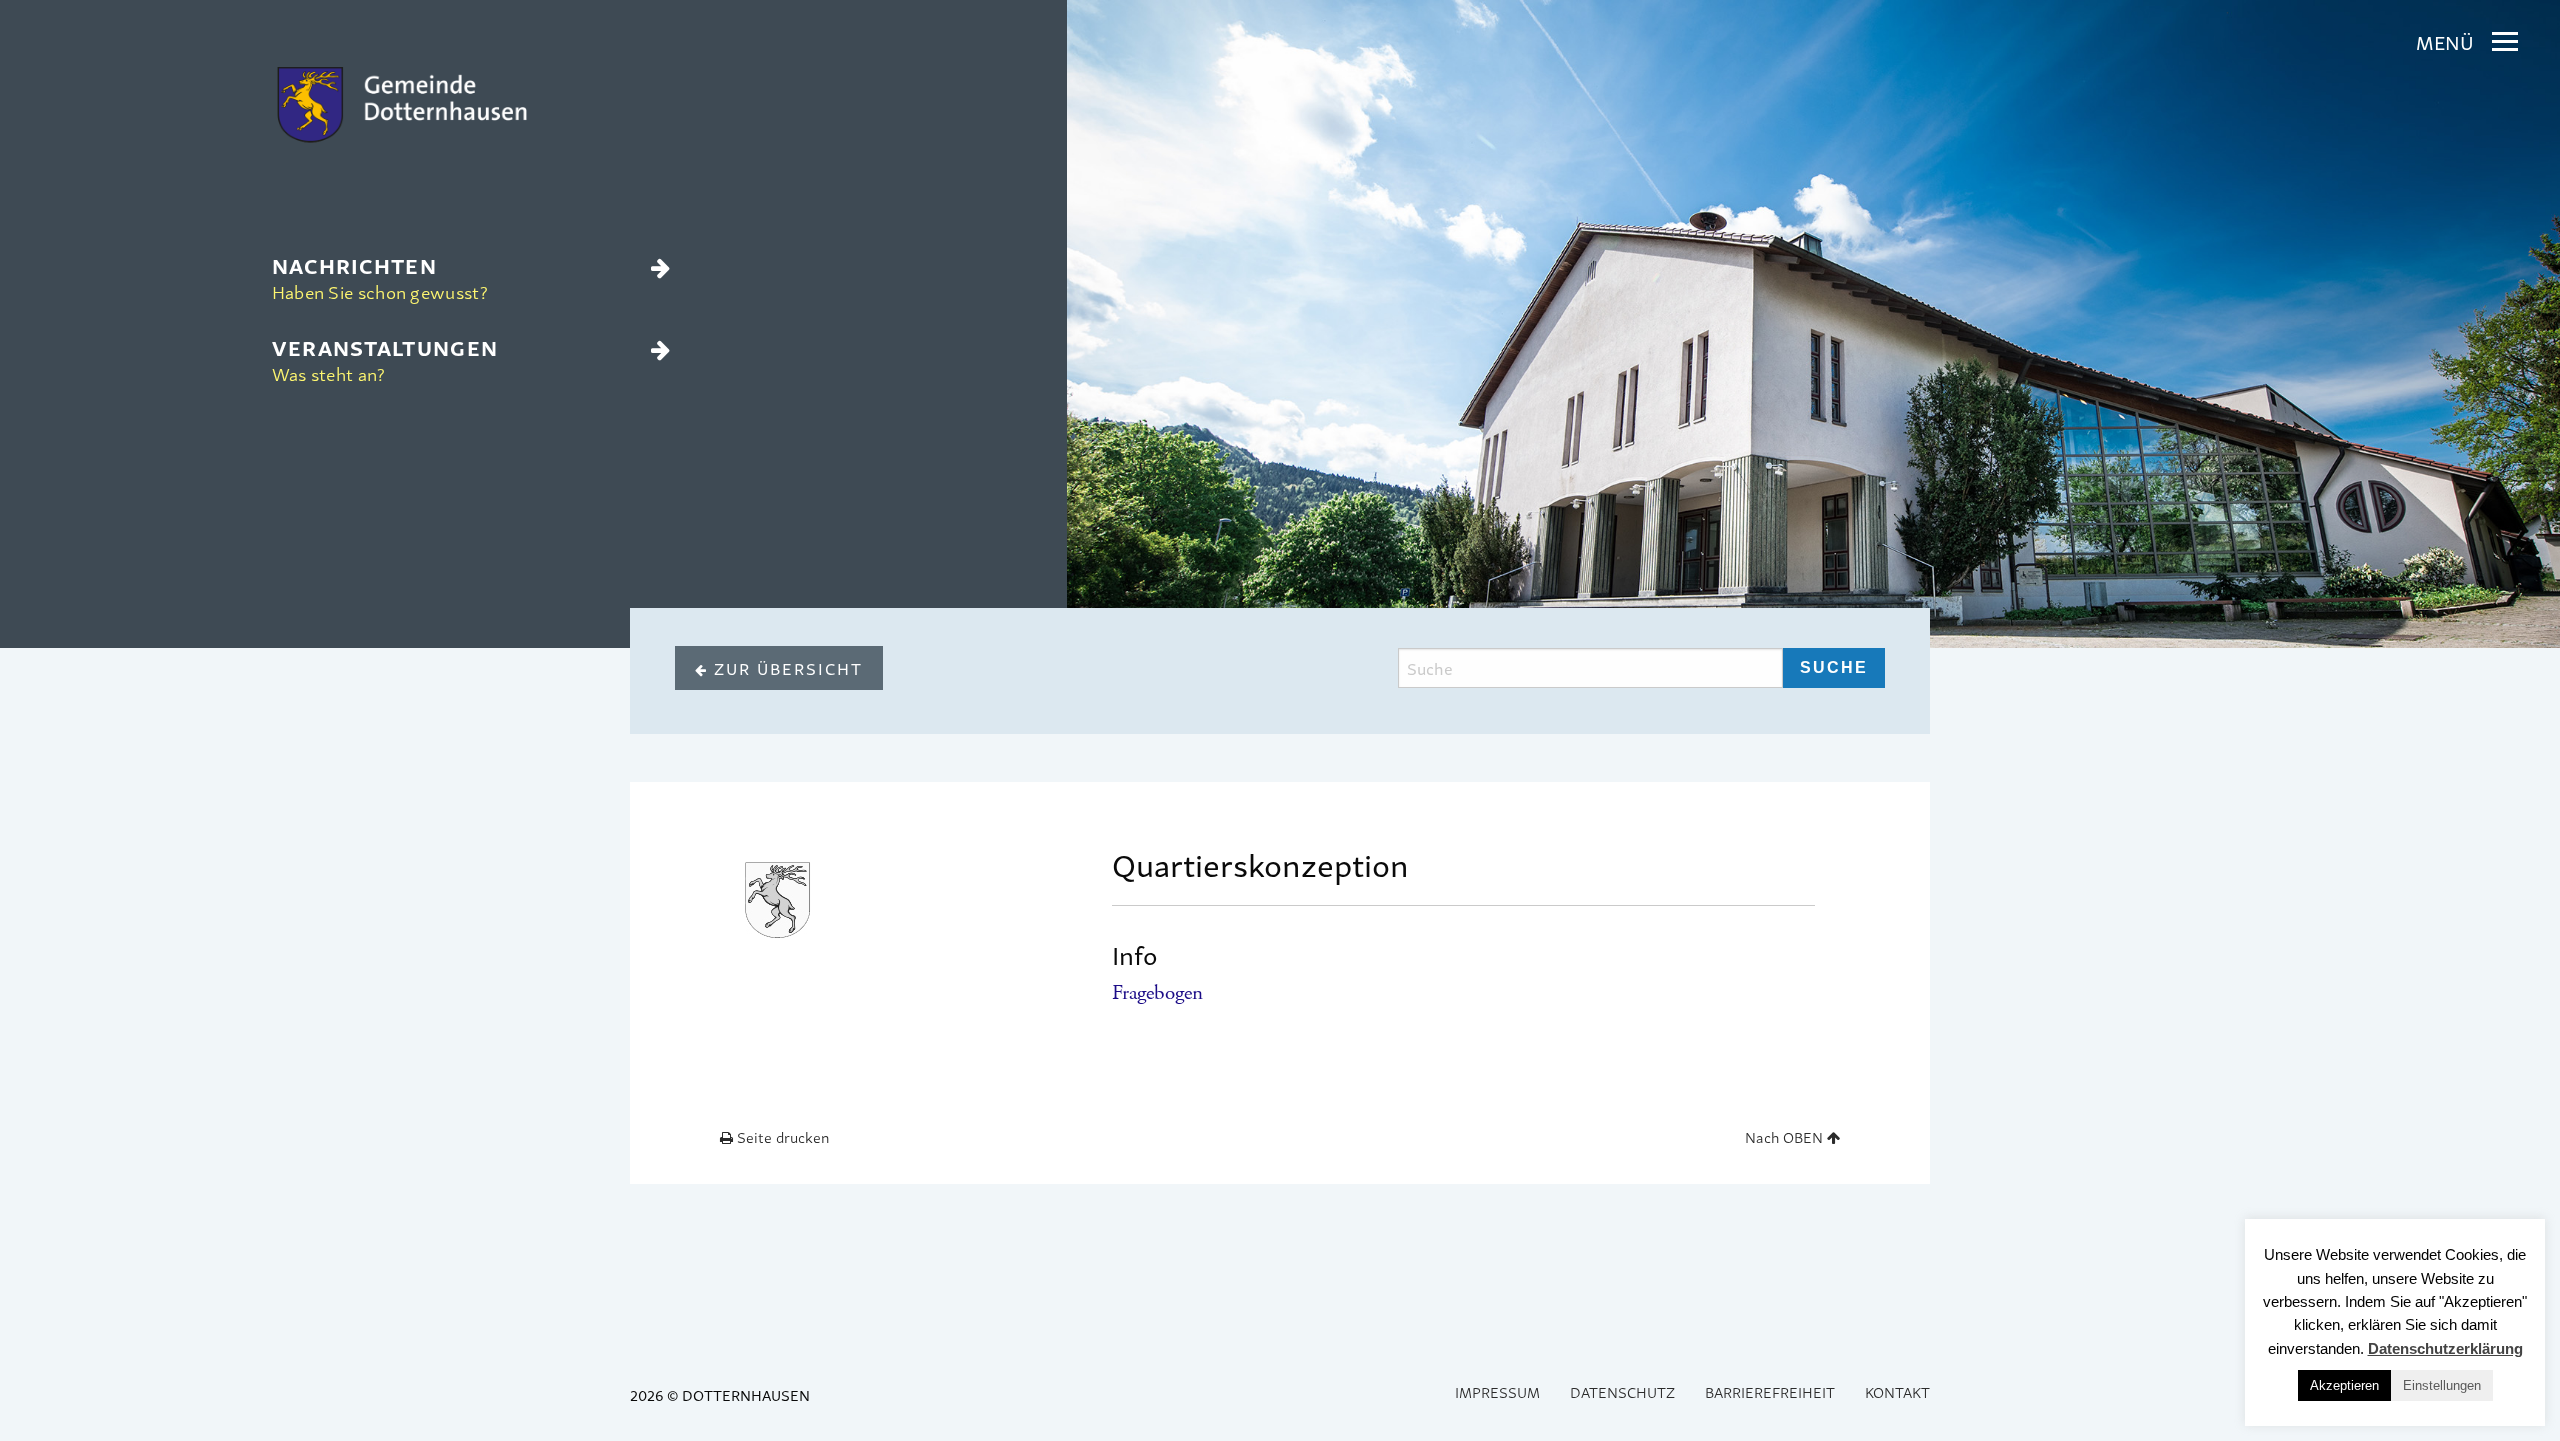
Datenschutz (1622, 1391)
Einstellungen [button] (2442, 1385)
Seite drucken (781, 1136)
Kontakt (1897, 1391)
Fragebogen (1157, 993)
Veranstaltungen (385, 358)
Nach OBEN (1786, 1136)
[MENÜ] (2505, 42)
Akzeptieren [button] (2344, 1385)
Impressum (1497, 1391)
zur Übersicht (785, 668)
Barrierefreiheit (1770, 1391)
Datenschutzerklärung (2445, 1348)
